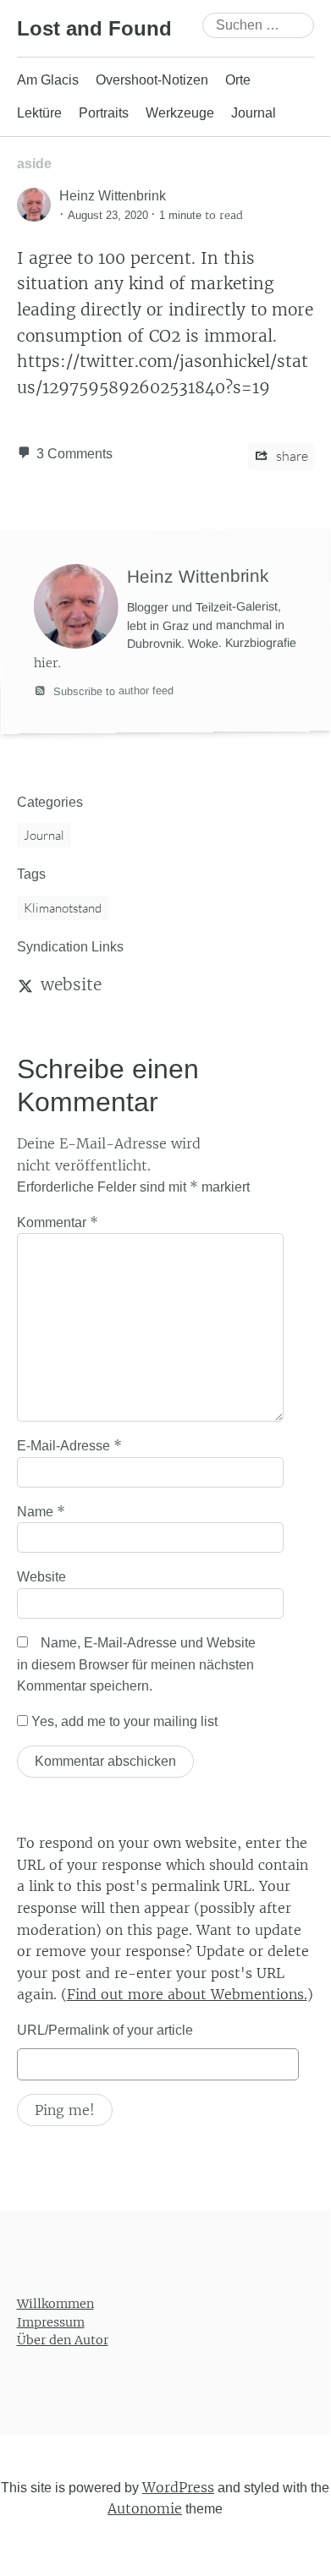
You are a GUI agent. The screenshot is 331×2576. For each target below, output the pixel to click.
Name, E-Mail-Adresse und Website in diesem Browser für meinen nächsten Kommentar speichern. (136, 1664)
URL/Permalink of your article (105, 2030)
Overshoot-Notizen (152, 80)
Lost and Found (94, 28)
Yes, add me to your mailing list (123, 1721)
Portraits (104, 113)
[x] (25, 984)
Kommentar (58, 1222)
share (291, 456)
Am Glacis (48, 80)
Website (41, 1577)
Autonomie (145, 2508)
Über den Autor (63, 2340)
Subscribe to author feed (112, 690)
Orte (238, 80)
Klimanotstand (63, 908)
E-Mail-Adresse (69, 1445)
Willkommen (55, 2304)
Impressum (51, 2321)
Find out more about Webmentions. (187, 1994)
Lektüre (39, 113)
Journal (254, 113)
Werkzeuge (180, 113)
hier (46, 663)
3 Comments (74, 454)
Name (41, 1511)
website (71, 984)
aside (34, 164)
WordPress (178, 2486)
